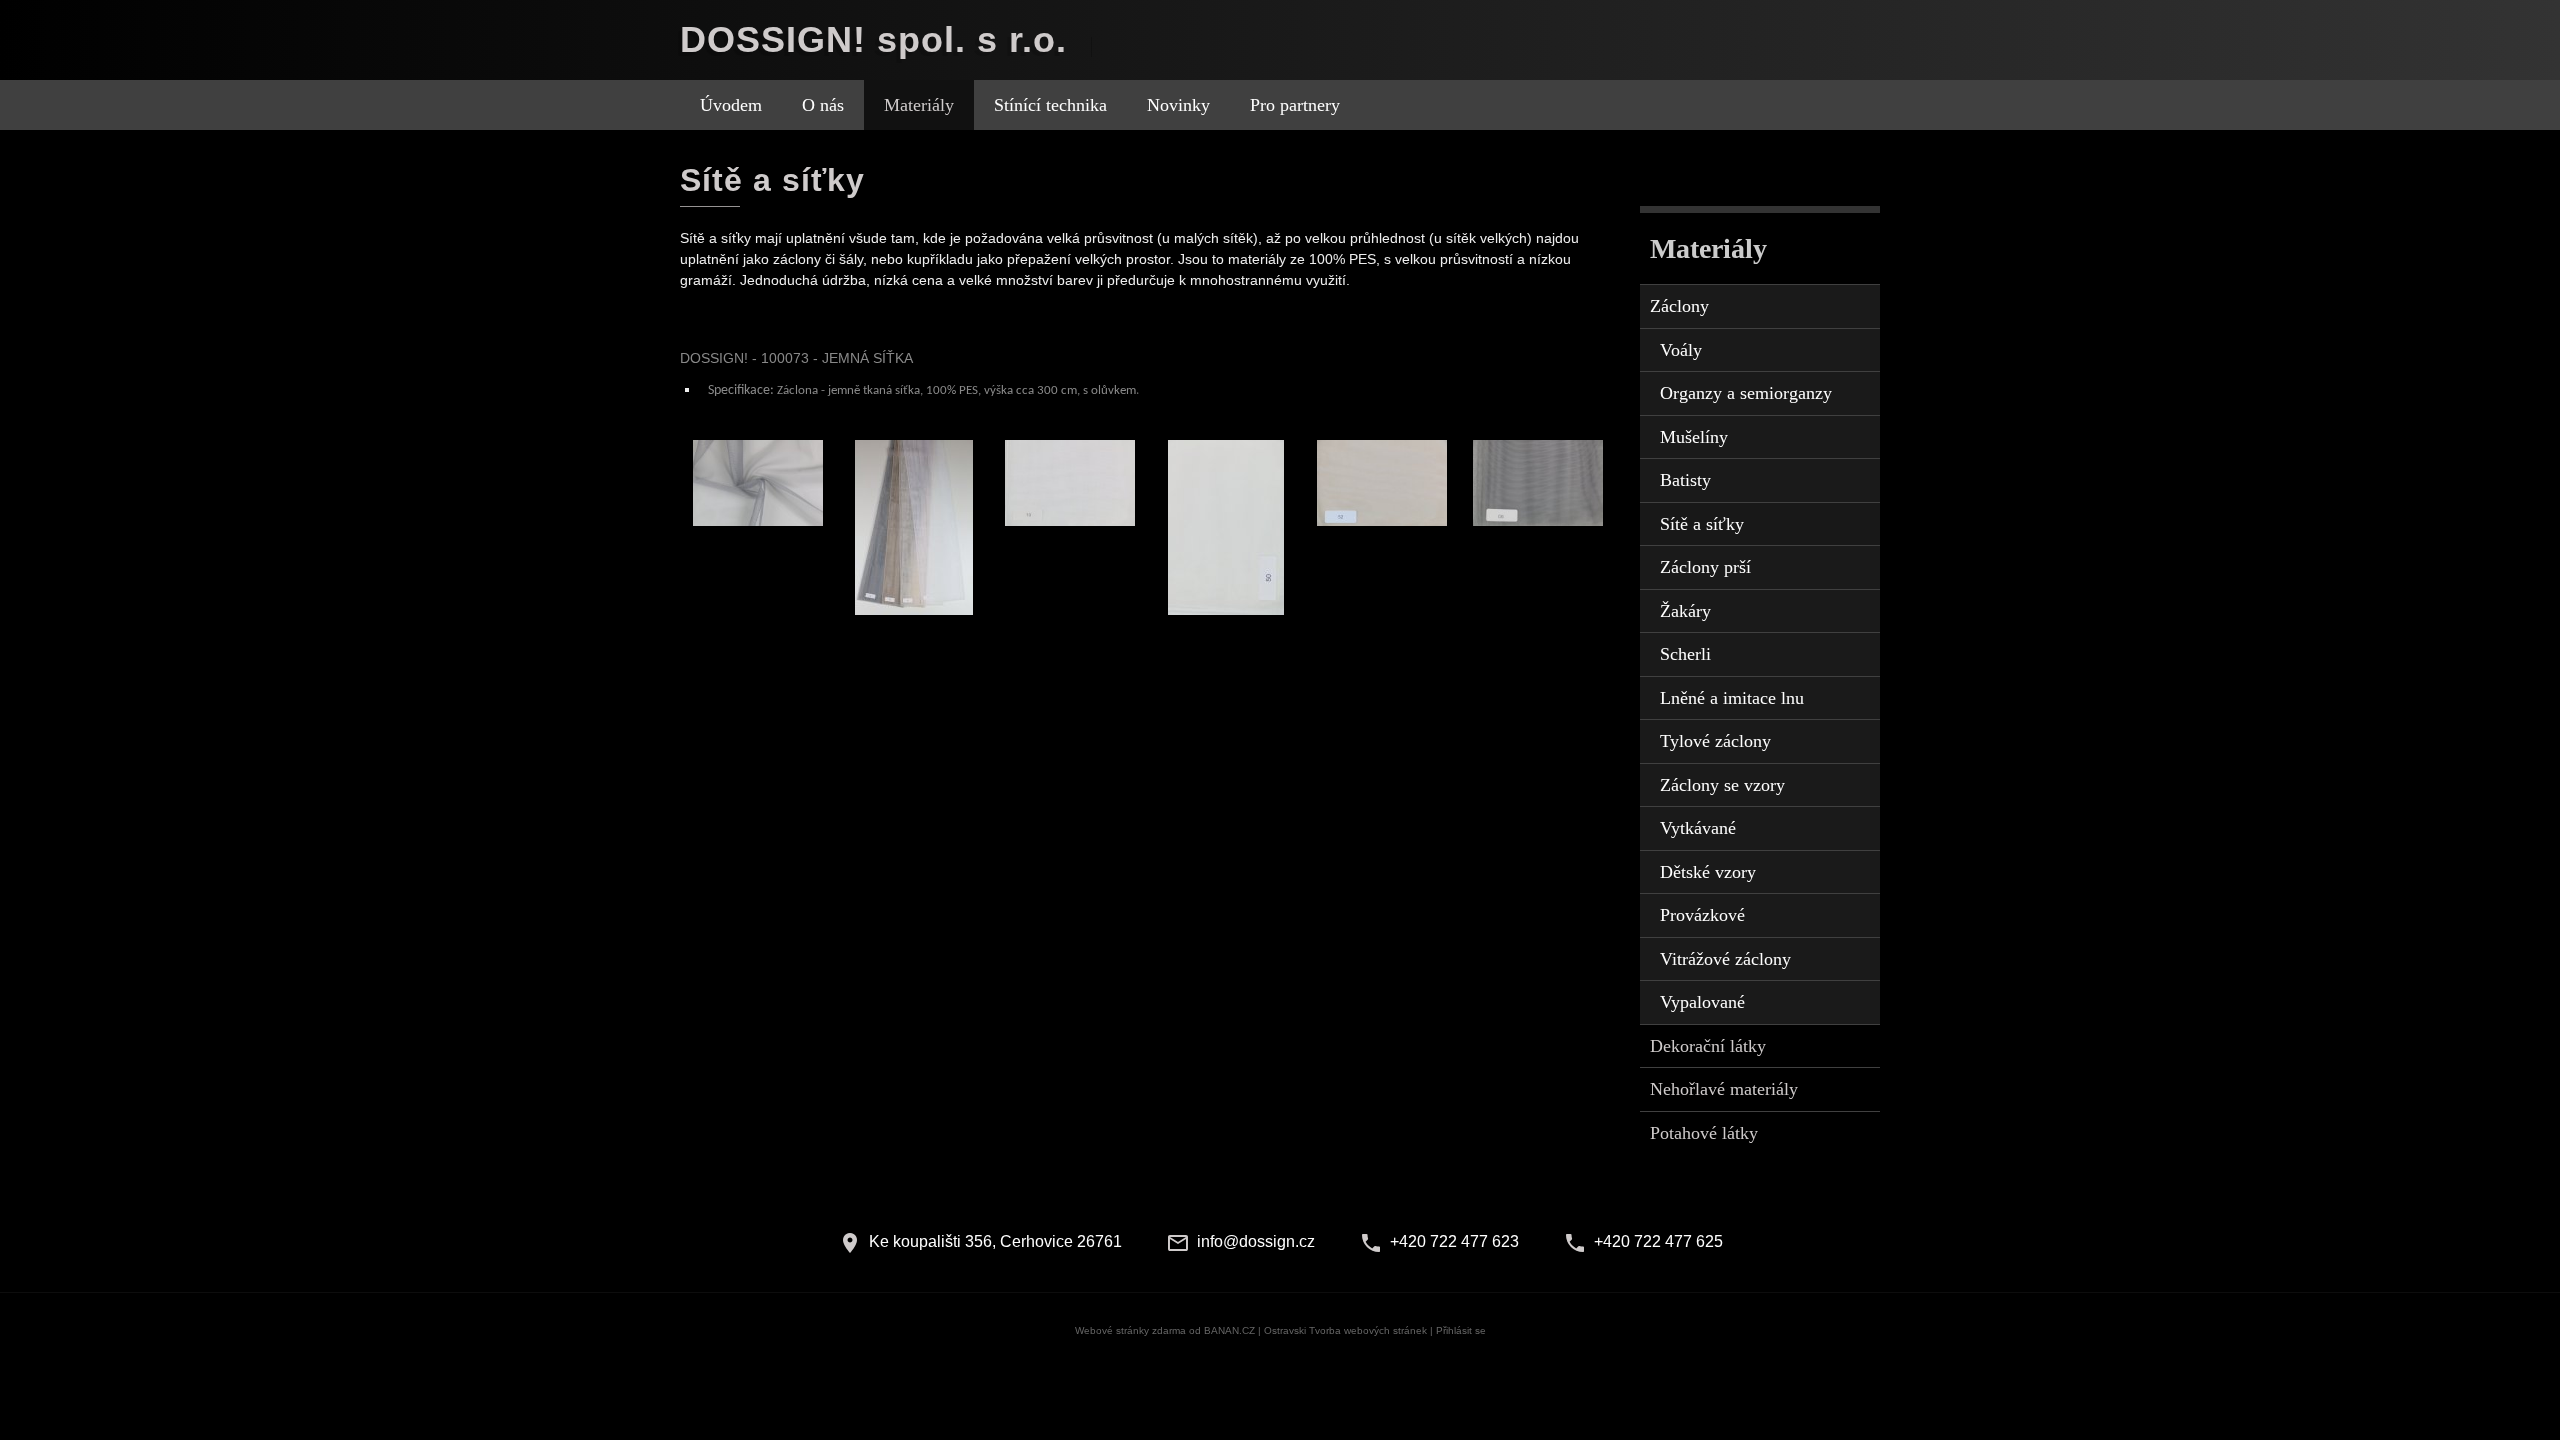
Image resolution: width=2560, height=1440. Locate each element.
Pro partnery (1295, 105)
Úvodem (731, 105)
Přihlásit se (1461, 1330)
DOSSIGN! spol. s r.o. (873, 39)
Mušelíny (1694, 437)
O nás (823, 105)
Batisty (1685, 480)
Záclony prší (1705, 567)
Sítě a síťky (1702, 524)
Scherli (1685, 654)
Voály (1681, 350)
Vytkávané (1698, 828)
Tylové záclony (1715, 741)
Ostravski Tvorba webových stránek (1345, 1330)
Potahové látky (1704, 1133)
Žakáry (1685, 611)
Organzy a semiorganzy (1746, 393)
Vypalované (1702, 1002)
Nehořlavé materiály (1724, 1089)
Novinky (1178, 105)
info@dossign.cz (1256, 1241)
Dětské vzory (1708, 872)
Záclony (1679, 306)
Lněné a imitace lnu (1732, 698)
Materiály (919, 105)
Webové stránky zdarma (1130, 1330)
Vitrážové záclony (1725, 959)
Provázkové (1702, 915)
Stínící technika (1050, 105)
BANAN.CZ (1229, 1330)
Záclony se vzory (1722, 785)
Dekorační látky (1708, 1046)
